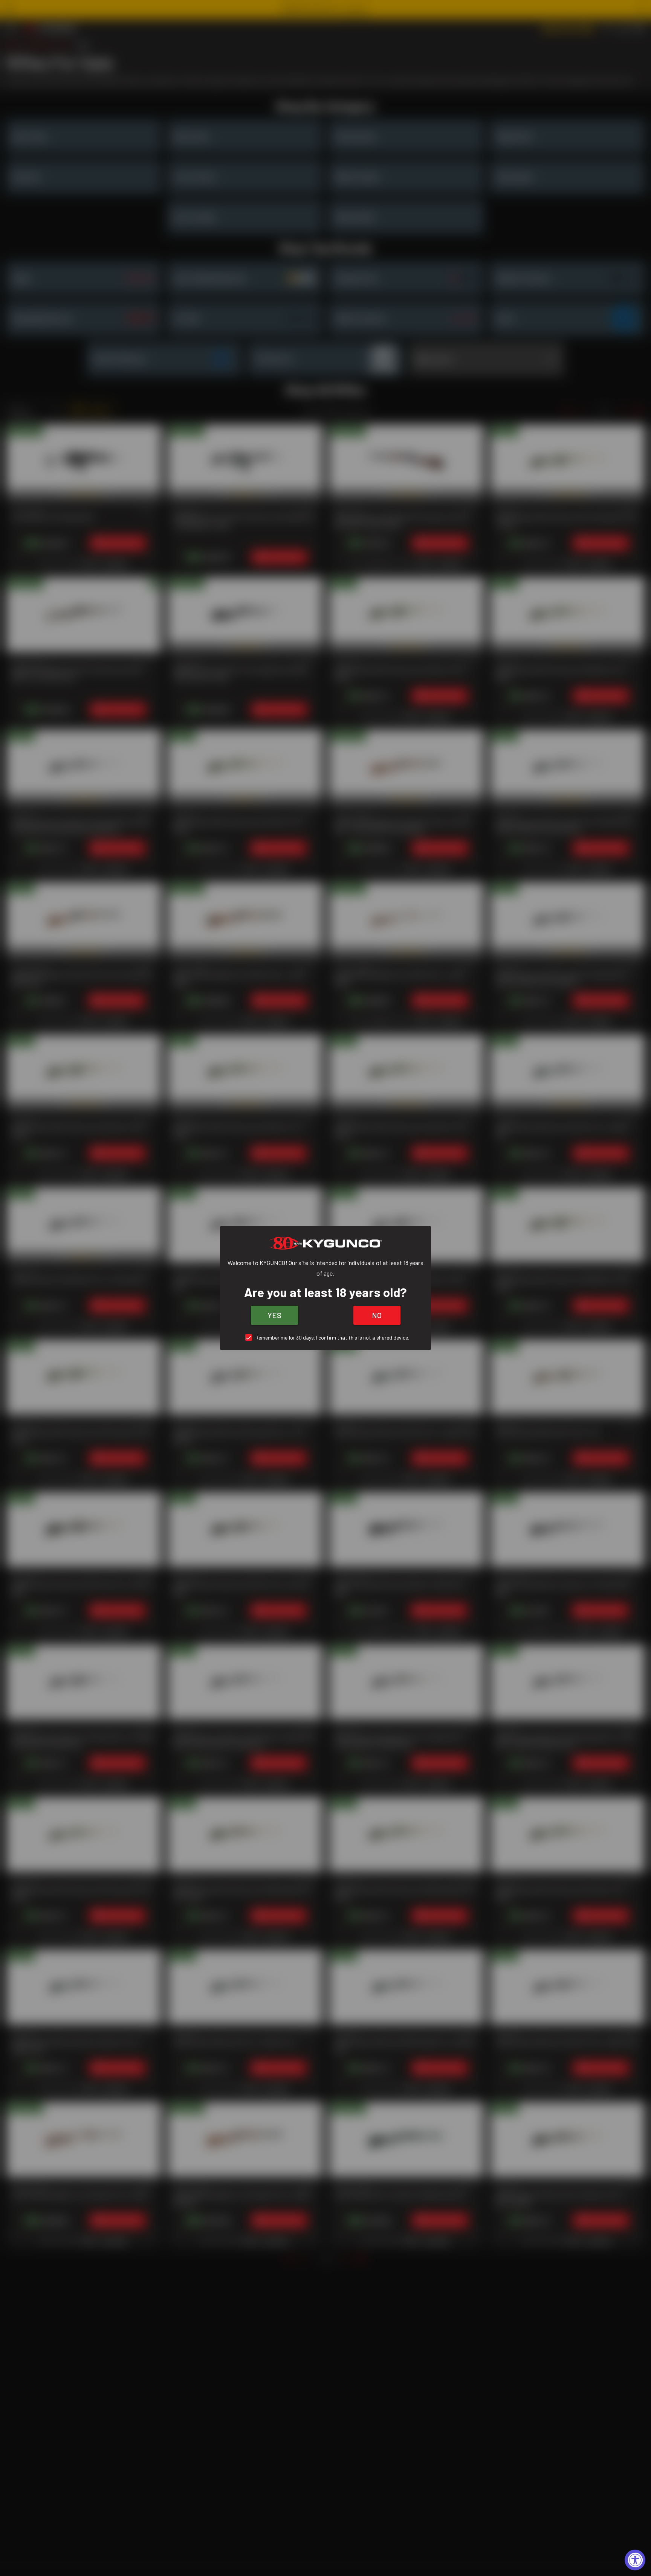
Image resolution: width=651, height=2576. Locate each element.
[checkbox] (326, 1338)
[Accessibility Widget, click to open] (635, 2560)
